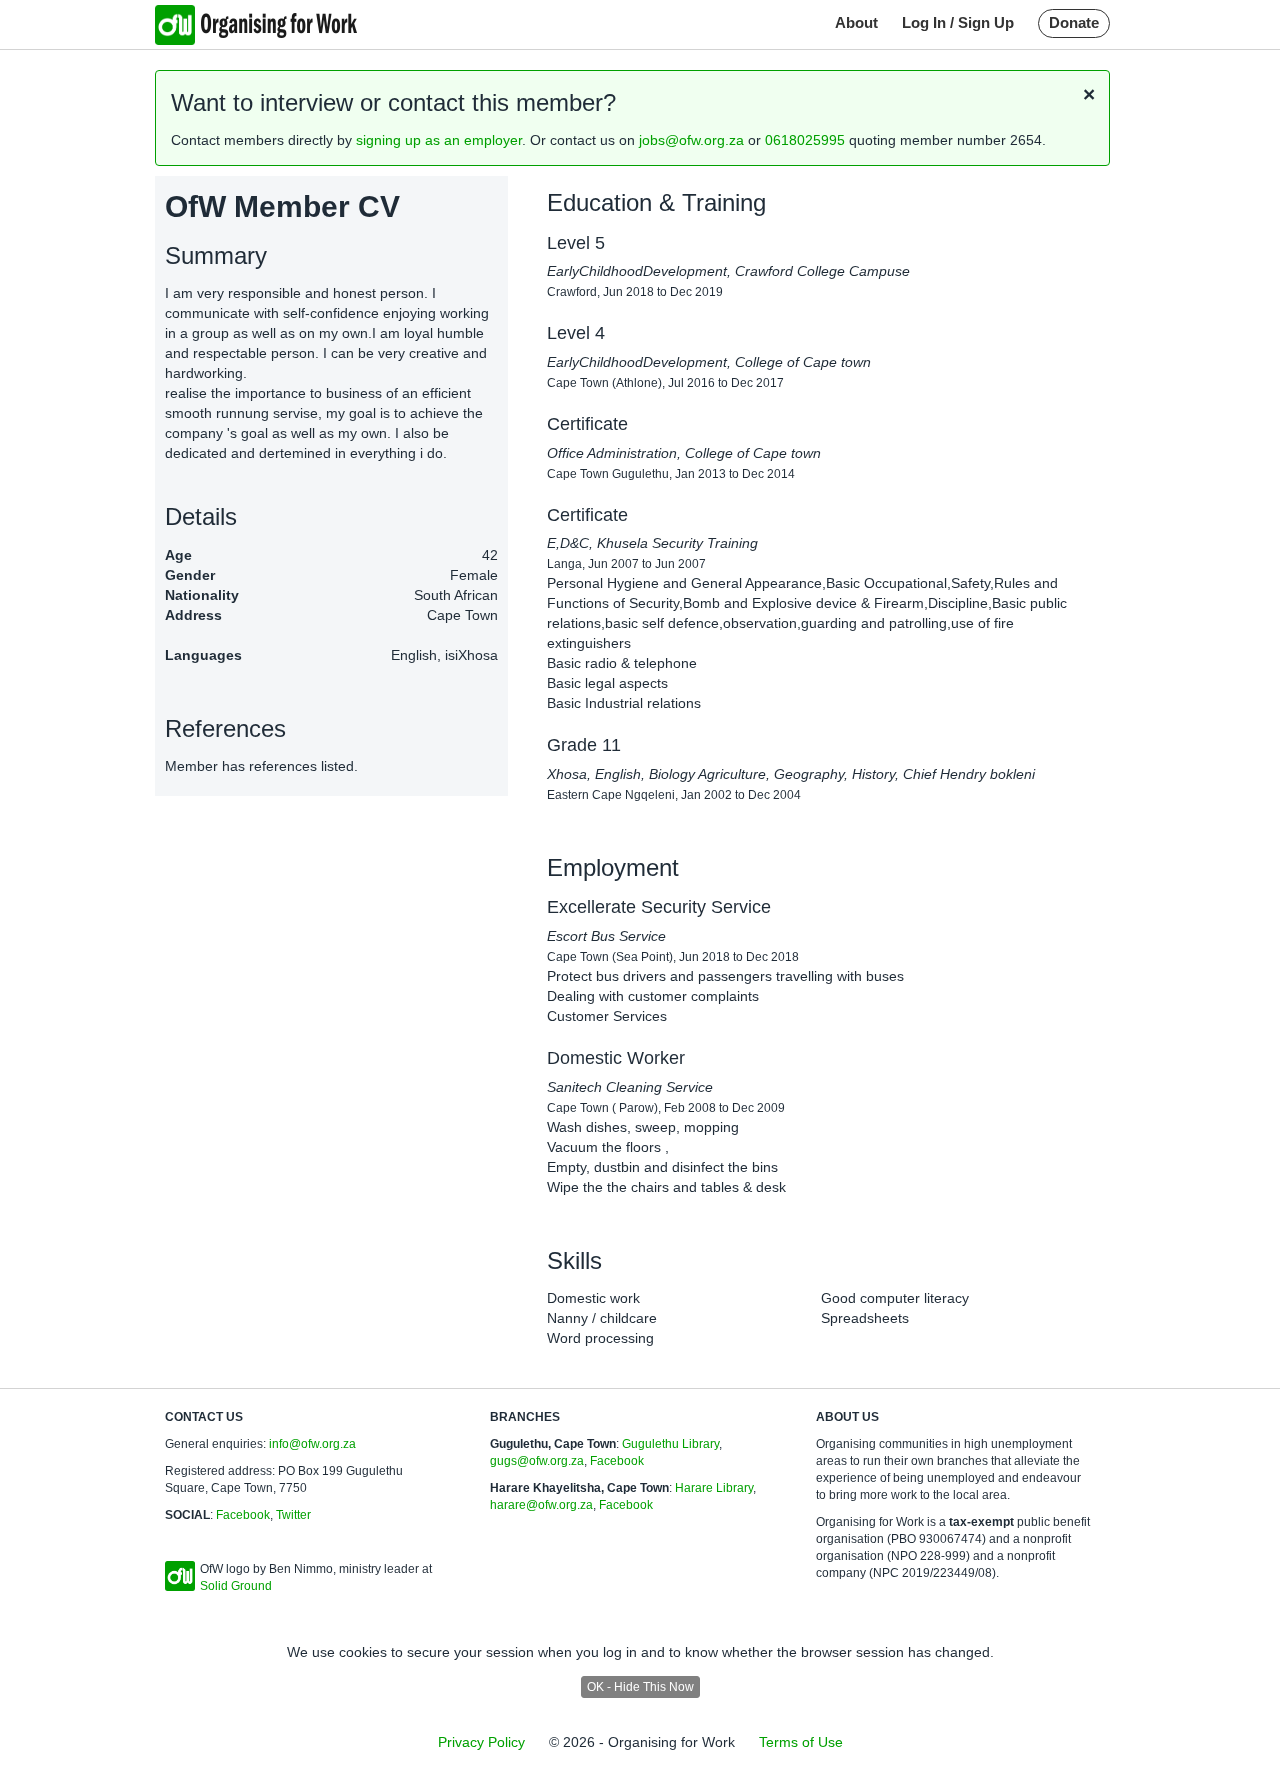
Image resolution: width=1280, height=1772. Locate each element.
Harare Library (714, 1488)
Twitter (293, 1515)
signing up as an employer (439, 140)
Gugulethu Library (670, 1444)
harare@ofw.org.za (541, 1505)
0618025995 (805, 140)
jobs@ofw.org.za (691, 140)
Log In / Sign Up (958, 22)
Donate (1074, 22)
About (856, 22)
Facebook (243, 1515)
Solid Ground (236, 1586)
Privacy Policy (481, 1742)
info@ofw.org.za (312, 1444)
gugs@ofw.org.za (537, 1461)
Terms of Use (801, 1742)
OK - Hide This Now (640, 1687)
